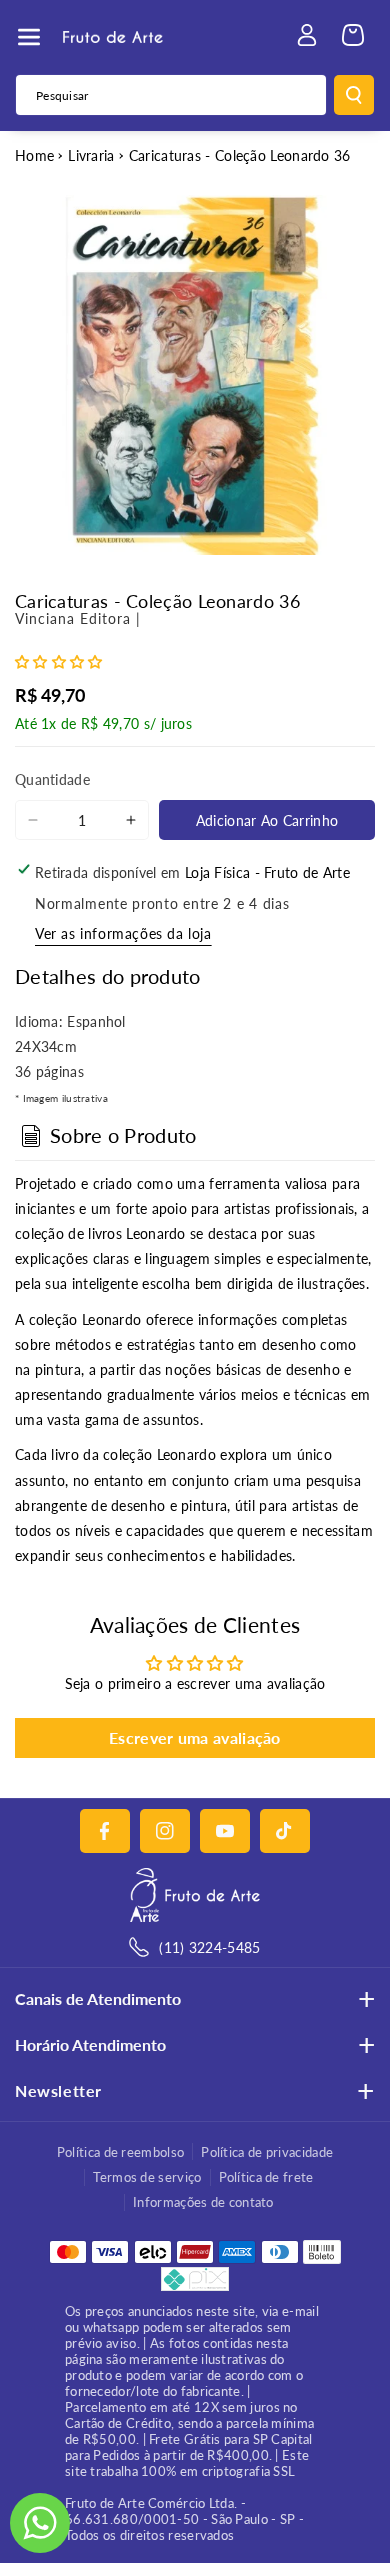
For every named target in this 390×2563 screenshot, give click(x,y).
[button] (29, 37)
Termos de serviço (147, 2177)
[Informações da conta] (307, 35)
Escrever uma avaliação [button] (195, 1737)
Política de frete (266, 2177)
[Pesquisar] (354, 95)
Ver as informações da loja (123, 933)
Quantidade (52, 779)
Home (34, 155)
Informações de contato (203, 2202)
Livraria (91, 155)
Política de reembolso (120, 2152)
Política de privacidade (267, 2152)
